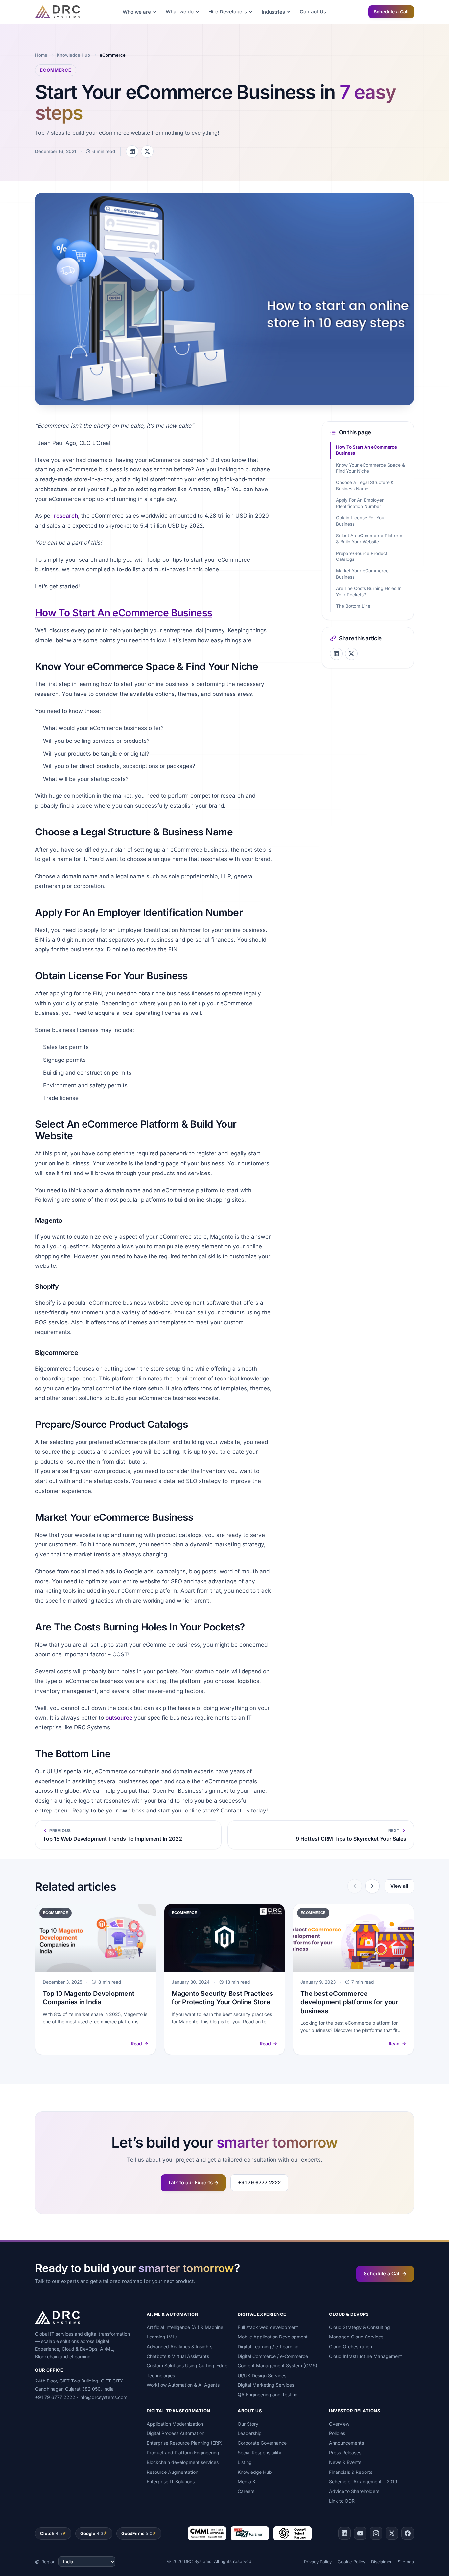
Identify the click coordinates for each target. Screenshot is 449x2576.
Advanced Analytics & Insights (179, 2347)
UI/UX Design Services (262, 2375)
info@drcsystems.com (103, 2397)
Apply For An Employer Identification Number (360, 503)
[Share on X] (147, 151)
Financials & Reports (351, 2472)
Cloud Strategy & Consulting (359, 2327)
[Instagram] (376, 2533)
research (66, 516)
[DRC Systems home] (58, 12)
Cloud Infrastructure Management (366, 2356)
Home (41, 55)
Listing (245, 2462)
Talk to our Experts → (193, 2183)
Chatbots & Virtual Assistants (178, 2356)
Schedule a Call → (385, 2274)
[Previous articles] (355, 1886)
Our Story (248, 2424)
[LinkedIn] (344, 2533)
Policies (337, 2433)
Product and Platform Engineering (183, 2453)
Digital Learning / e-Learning (268, 2347)
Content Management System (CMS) (277, 2366)
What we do (180, 12)
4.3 (92, 2533)
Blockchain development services (183, 2462)
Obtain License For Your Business (361, 521)
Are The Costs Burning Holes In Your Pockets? (369, 592)
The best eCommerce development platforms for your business (349, 2002)
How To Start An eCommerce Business (124, 613)
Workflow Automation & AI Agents (183, 2385)
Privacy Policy (318, 2562)
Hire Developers (228, 12)
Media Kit (248, 2482)
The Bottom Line (353, 606)
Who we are (137, 12)
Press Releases (345, 2453)
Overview (339, 2424)
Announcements (346, 2443)
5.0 (137, 2533)
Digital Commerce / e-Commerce (273, 2356)
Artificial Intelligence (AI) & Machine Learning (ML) (185, 2332)
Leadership (250, 2433)
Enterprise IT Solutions (171, 2482)
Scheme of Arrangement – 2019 (363, 2482)
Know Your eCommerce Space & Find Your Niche (370, 468)
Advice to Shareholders (354, 2491)
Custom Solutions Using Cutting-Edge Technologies (187, 2370)
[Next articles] (372, 1886)
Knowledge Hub (73, 55)
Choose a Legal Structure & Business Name (365, 485)
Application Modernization (175, 2424)
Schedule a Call (391, 12)
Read (136, 2044)
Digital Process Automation (176, 2433)
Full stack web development (268, 2327)
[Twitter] (392, 2533)
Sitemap (406, 2562)
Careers (246, 2491)
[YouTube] (360, 2533)
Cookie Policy (351, 2562)
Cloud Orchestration (351, 2347)
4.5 (51, 2533)
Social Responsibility (260, 2453)
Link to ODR (342, 2501)
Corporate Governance (262, 2443)
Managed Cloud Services (356, 2337)
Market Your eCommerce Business (362, 574)
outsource (119, 1718)
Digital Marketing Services (266, 2385)
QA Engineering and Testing (268, 2394)
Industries (273, 12)
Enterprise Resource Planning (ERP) (185, 2443)
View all (399, 1886)
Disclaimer (381, 2562)
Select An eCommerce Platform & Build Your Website (369, 539)
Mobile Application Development (273, 2337)
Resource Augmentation (172, 2472)
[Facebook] (408, 2533)
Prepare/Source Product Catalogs (362, 556)
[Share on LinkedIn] (132, 151)
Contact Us (313, 12)
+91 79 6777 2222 (259, 2183)
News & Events (345, 2462)
